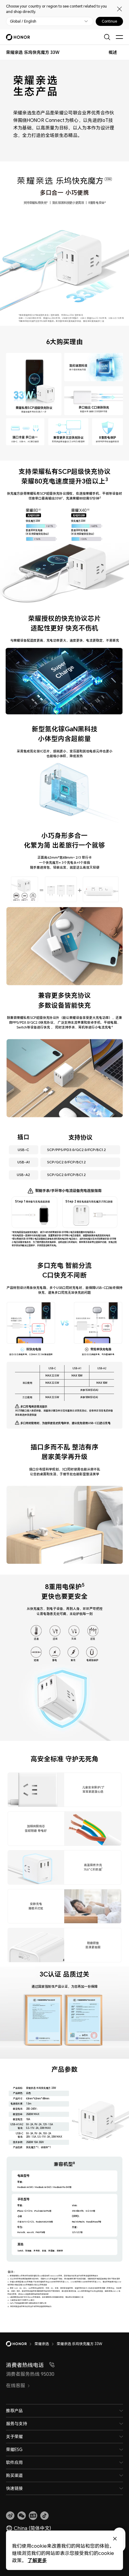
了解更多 (37, 2560)
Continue (109, 21)
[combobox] (33, 52)
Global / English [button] (23, 21)
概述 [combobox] (113, 52)
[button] (22, 2516)
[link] (10, 2516)
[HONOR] (20, 2344)
